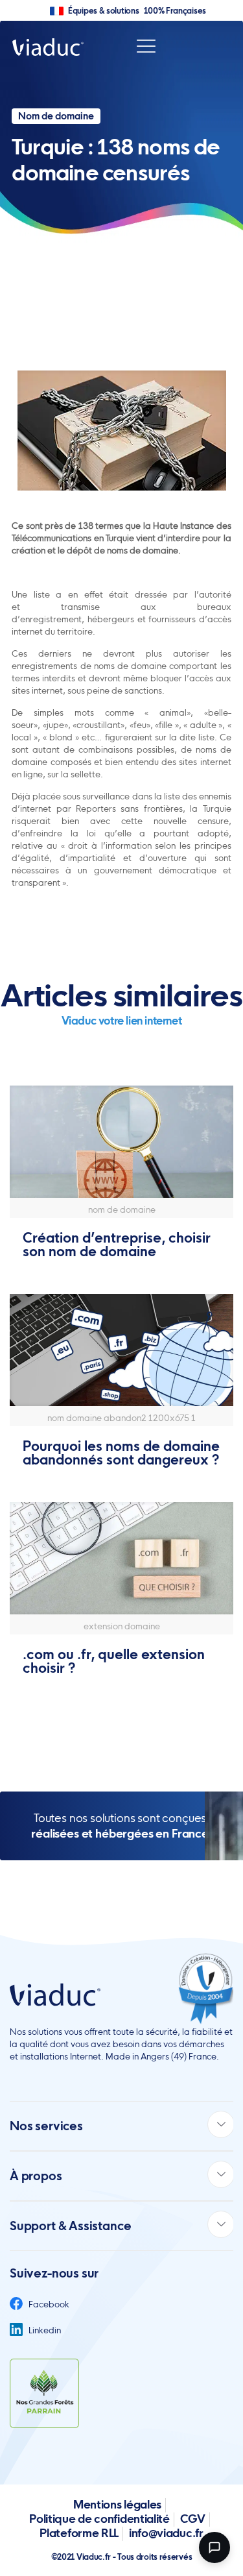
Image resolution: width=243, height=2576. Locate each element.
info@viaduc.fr (166, 2533)
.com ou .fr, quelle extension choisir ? (114, 1661)
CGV (193, 2519)
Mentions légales (117, 2504)
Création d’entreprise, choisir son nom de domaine (117, 1245)
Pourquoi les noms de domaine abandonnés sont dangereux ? (121, 1453)
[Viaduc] (48, 46)
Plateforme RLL (79, 2533)
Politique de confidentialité (99, 2519)
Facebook (48, 2304)
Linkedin (44, 2330)
